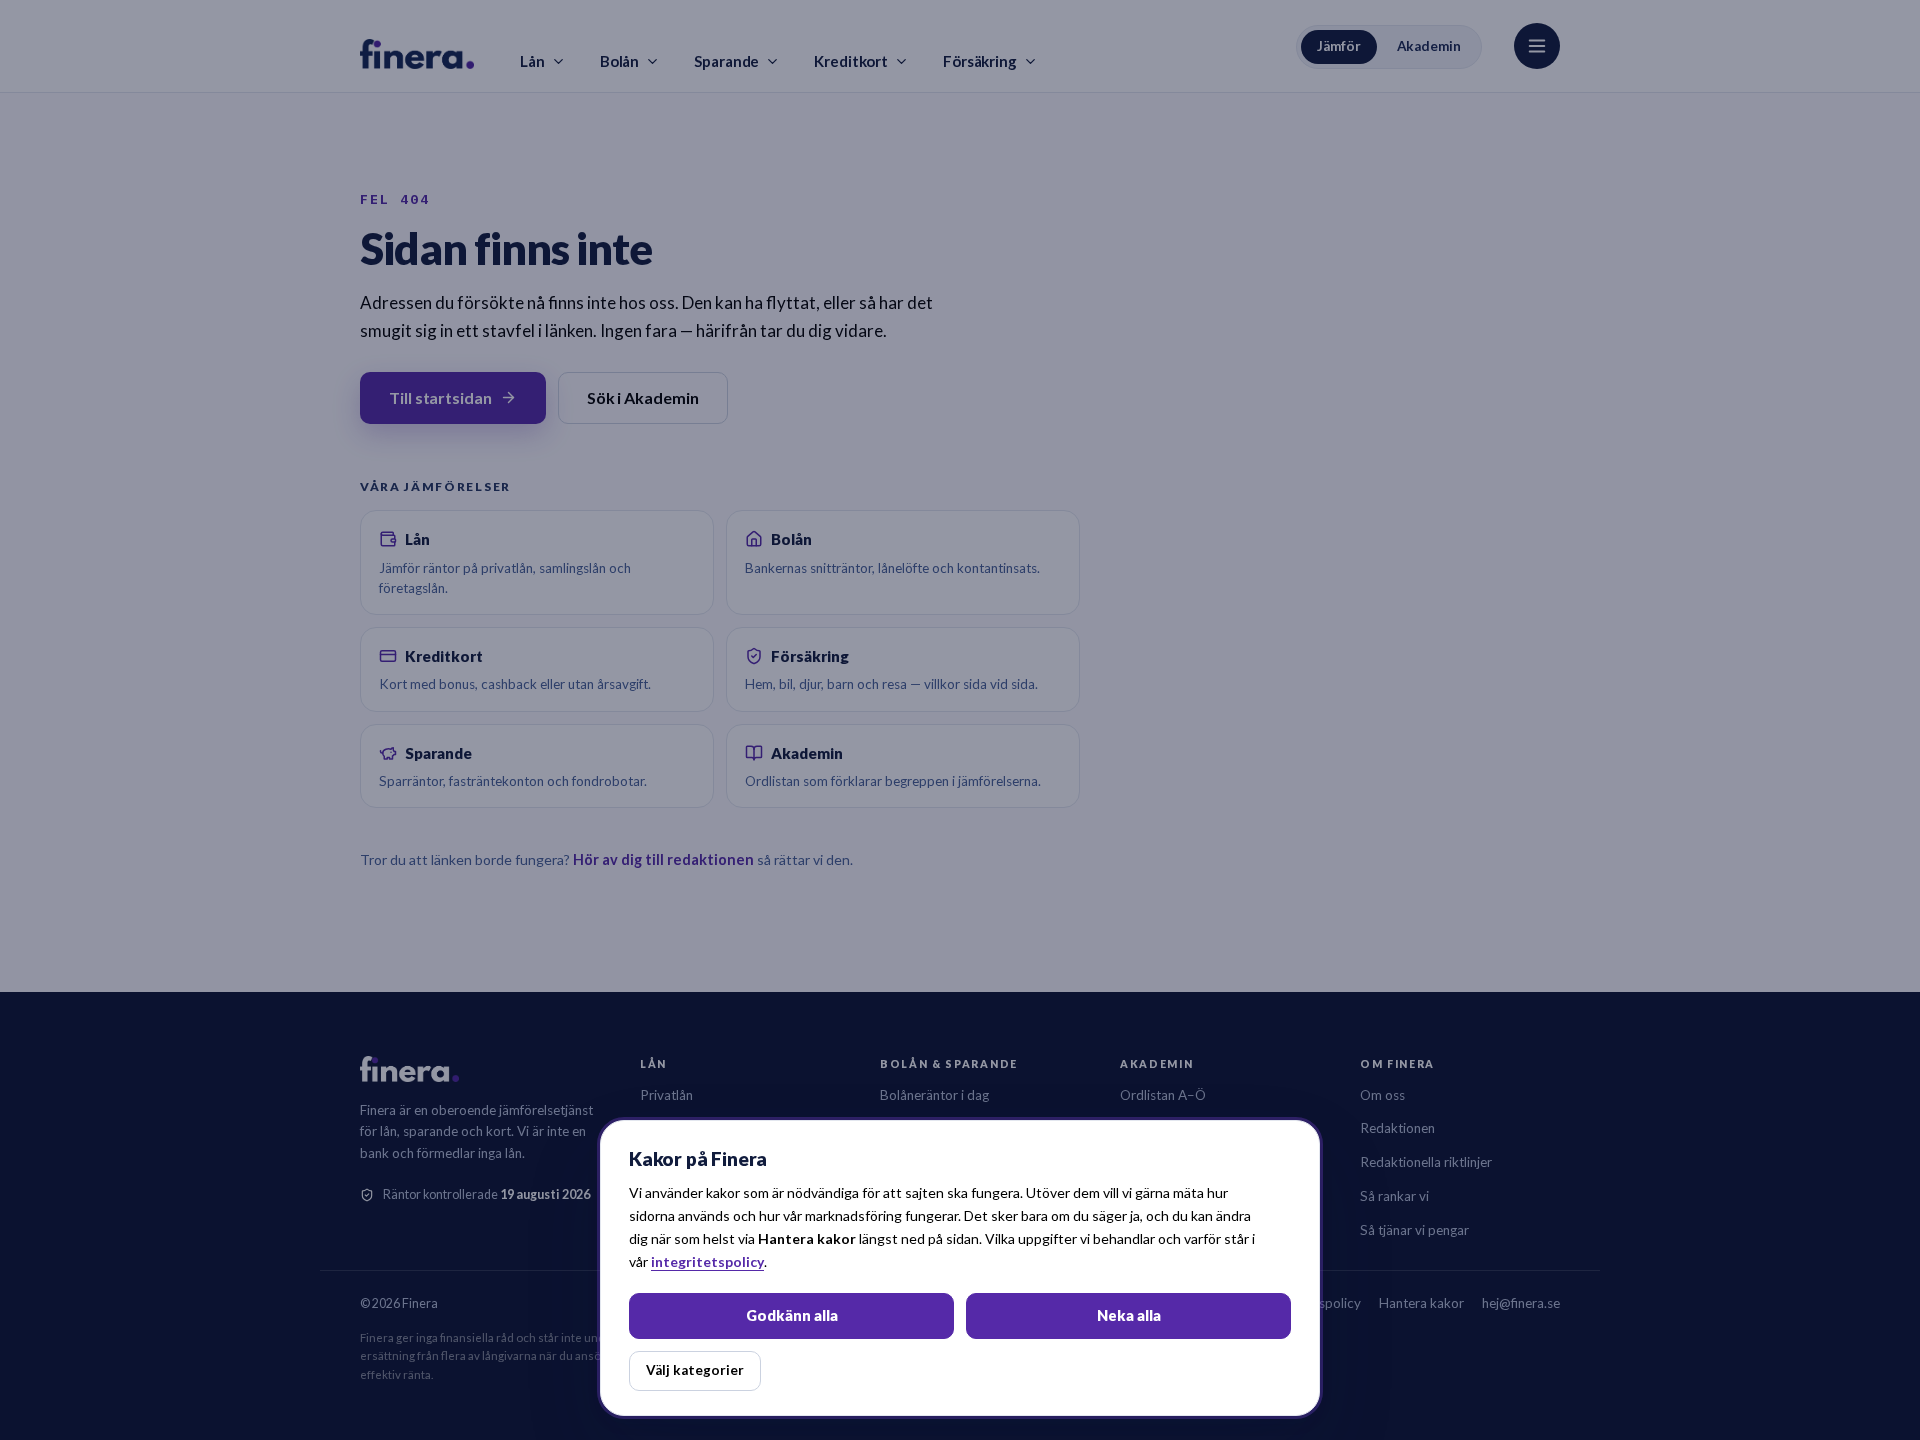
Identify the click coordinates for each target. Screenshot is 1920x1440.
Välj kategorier (695, 1370)
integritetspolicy (707, 1261)
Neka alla (1129, 1315)
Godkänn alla (792, 1315)
